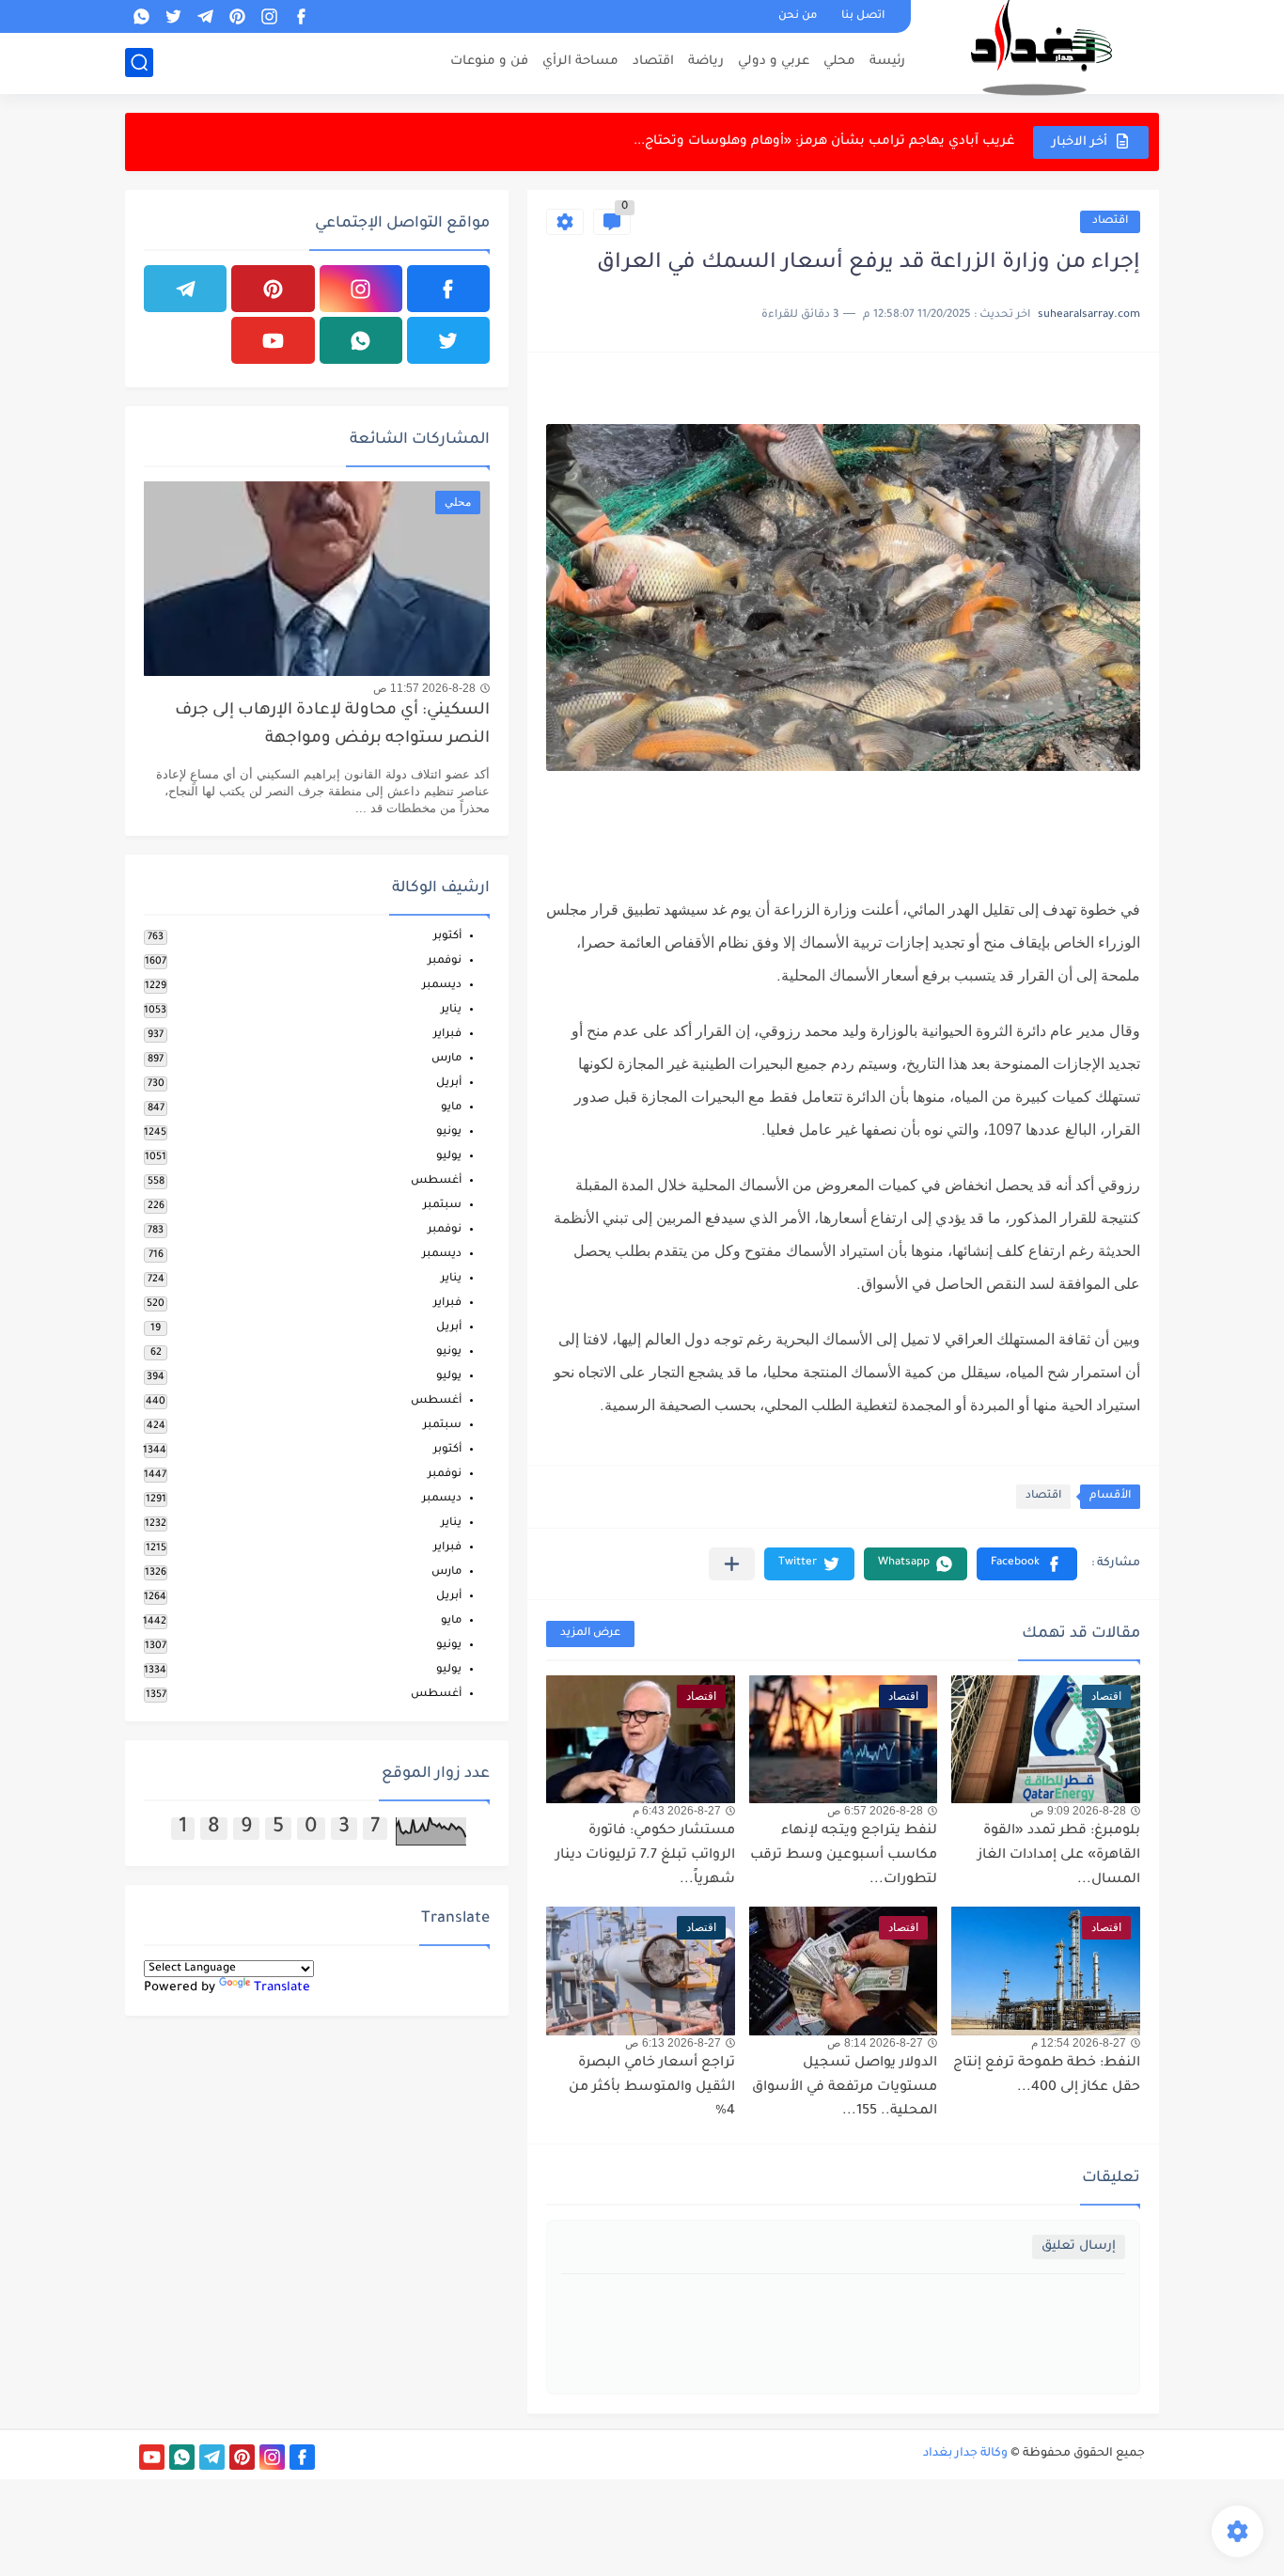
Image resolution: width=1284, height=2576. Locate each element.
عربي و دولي (774, 62)
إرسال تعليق (1079, 2246)
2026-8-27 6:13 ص (673, 2043)
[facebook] (301, 16)
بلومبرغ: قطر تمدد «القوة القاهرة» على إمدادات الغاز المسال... (1059, 1855)
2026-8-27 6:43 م (677, 1811)
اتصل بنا (863, 16)
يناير (451, 1010)
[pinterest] (237, 16)
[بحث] (139, 63)
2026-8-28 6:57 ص (875, 1811)
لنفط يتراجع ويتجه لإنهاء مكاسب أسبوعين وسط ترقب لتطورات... (844, 1855)
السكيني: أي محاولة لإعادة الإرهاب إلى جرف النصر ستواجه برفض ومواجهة (332, 725)
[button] (1027, 1564)
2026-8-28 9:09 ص (1078, 1811)
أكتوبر (447, 937)
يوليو (449, 1157)
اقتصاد (653, 62)
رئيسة (887, 62)
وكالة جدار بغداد (965, 2454)
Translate (282, 1988)
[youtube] (273, 340)
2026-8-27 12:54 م (1079, 2043)
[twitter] (173, 16)
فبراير (447, 1035)
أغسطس (436, 1181)
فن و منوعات (489, 62)
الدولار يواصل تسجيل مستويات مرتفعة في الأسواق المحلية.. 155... (845, 2088)
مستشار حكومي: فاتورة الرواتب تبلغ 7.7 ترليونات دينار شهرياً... (645, 1855)
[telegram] (205, 16)
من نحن (798, 16)
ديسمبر (442, 986)
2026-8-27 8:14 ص (875, 2043)
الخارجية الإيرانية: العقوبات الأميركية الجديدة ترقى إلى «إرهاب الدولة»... (806, 141)
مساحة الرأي (580, 62)
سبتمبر (442, 1206)
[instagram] (269, 16)
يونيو (449, 1132)
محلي (839, 62)
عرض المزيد (590, 1634)
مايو (451, 1108)
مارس (446, 1059)
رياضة (706, 62)
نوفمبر (445, 961)
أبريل (449, 1084)
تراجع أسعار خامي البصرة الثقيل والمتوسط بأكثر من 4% (652, 2088)
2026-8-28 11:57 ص (424, 688)
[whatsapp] (141, 16)
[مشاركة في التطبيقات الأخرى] (732, 1564)
